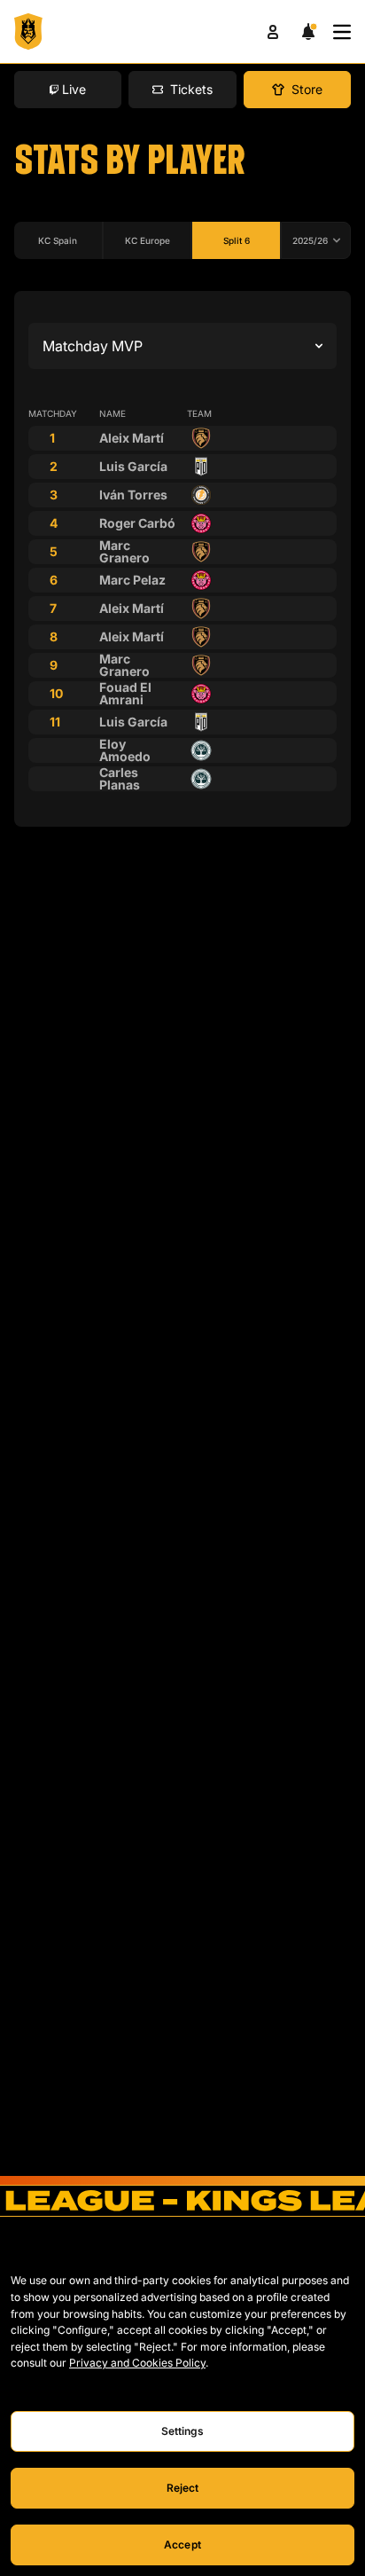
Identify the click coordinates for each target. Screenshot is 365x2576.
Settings (183, 2431)
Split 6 (237, 240)
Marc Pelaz (132, 580)
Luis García (133, 466)
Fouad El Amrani (125, 693)
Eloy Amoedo (125, 750)
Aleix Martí (132, 438)
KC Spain (58, 240)
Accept (182, 2545)
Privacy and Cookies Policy (137, 2363)
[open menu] (342, 32)
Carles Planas (120, 778)
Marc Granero (124, 551)
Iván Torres (133, 495)
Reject (183, 2488)
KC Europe (148, 240)
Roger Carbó (137, 523)
